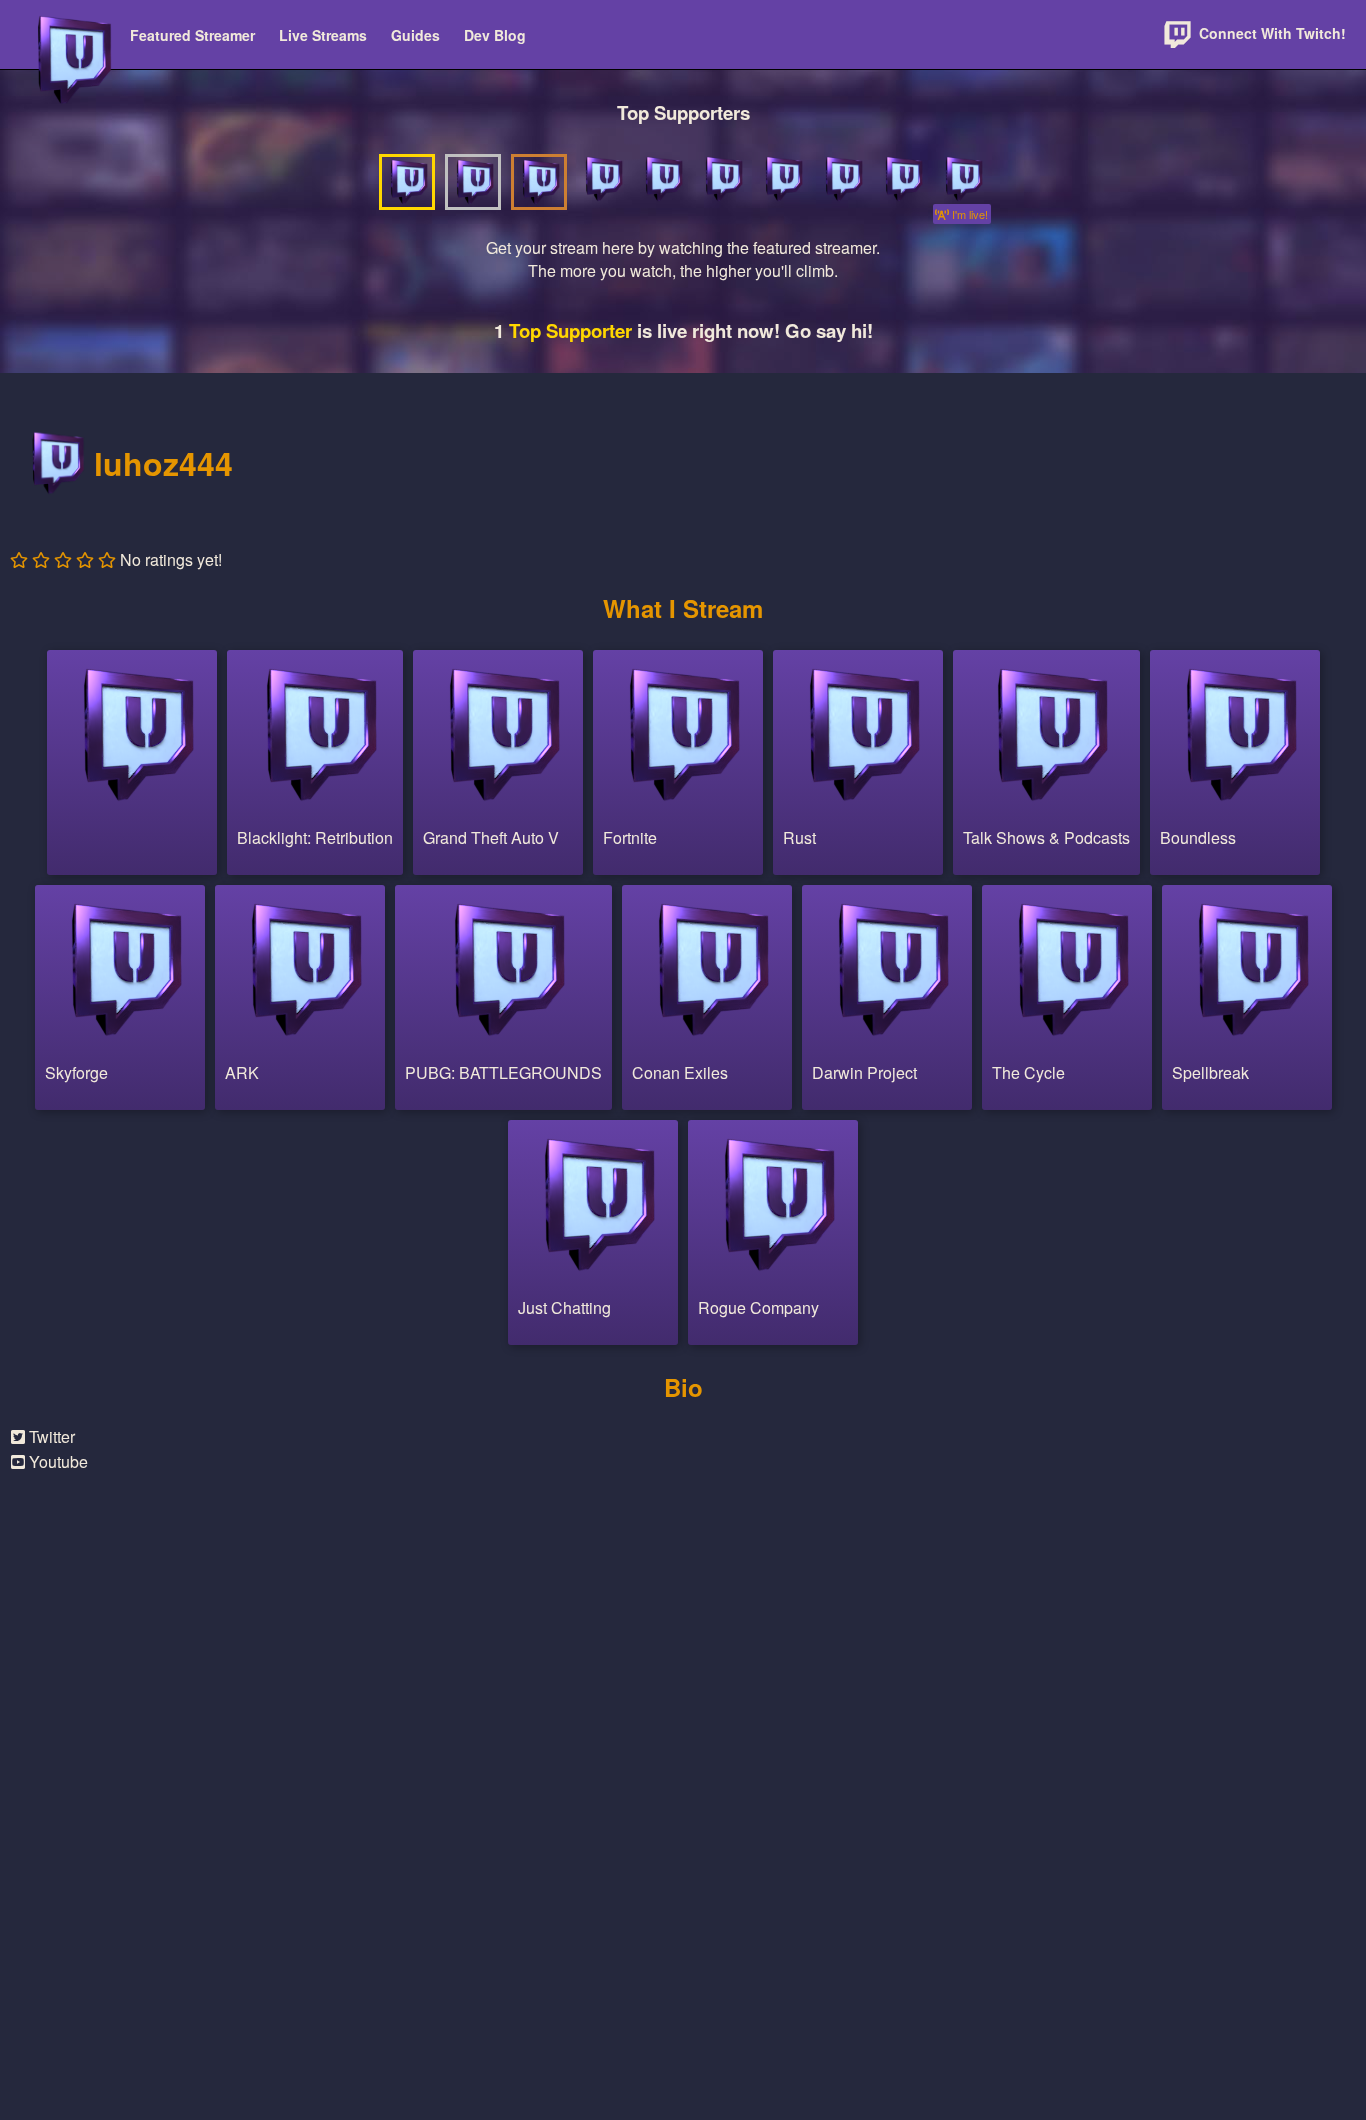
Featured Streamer (192, 35)
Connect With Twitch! (1270, 33)
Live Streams (323, 35)
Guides (415, 35)
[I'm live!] (962, 179)
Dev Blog (495, 35)
